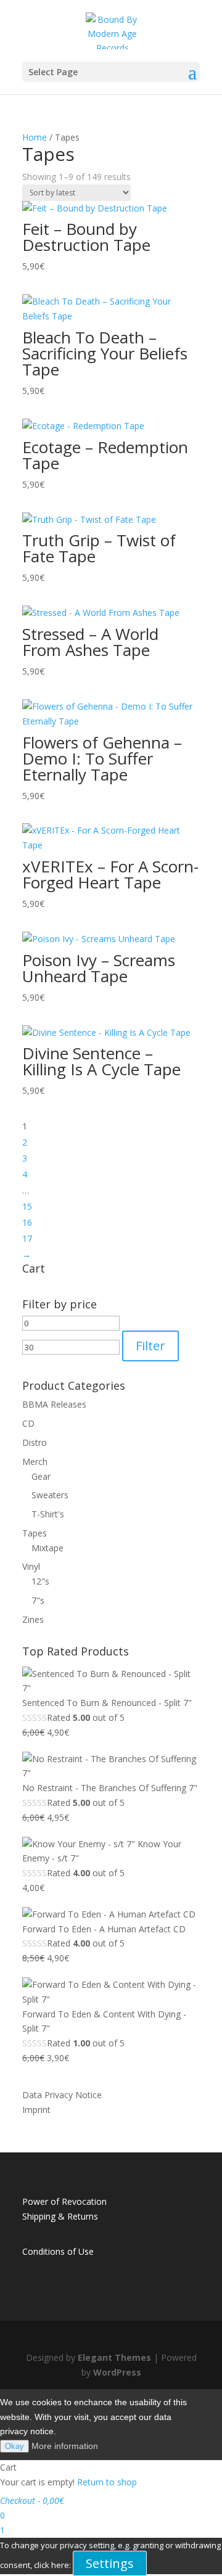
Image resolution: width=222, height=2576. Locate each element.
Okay (14, 2446)
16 (27, 1222)
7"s (38, 1600)
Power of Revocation (64, 2201)
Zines (33, 1619)
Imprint (36, 2110)
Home (35, 137)
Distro (35, 1442)
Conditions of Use (58, 2251)
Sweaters (50, 1495)
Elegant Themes (114, 2357)
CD (28, 1423)
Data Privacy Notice (62, 2095)
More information (65, 2446)
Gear (41, 1476)
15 (27, 1206)
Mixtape (47, 1548)
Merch (35, 1462)
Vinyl (31, 1566)
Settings (110, 2563)
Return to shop (107, 2482)
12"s (40, 1581)
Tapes (35, 1533)
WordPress (117, 2372)
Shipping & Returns (60, 2216)
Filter (150, 1346)
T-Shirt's (48, 1514)
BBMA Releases (54, 1404)
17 (27, 1238)
